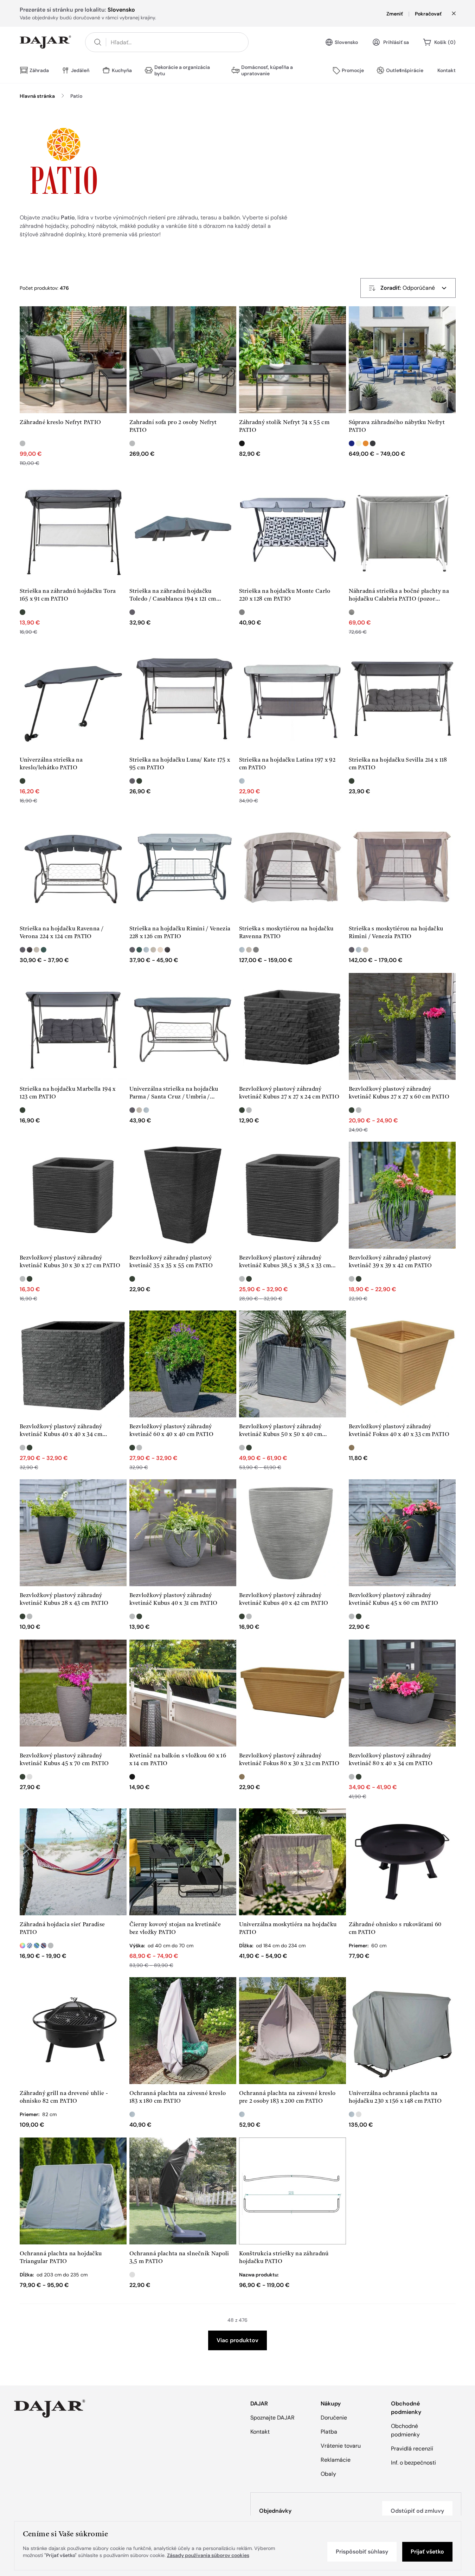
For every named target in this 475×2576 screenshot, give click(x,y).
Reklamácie (336, 2460)
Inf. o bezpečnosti (413, 2463)
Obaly (328, 2474)
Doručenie (334, 2418)
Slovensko (346, 42)
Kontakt (447, 70)
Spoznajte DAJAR (272, 2418)
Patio (76, 96)
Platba (329, 2432)
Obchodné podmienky (405, 2430)
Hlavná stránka (37, 96)
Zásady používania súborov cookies (208, 2555)
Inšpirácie (412, 70)
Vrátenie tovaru (341, 2446)
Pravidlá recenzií (412, 2449)
